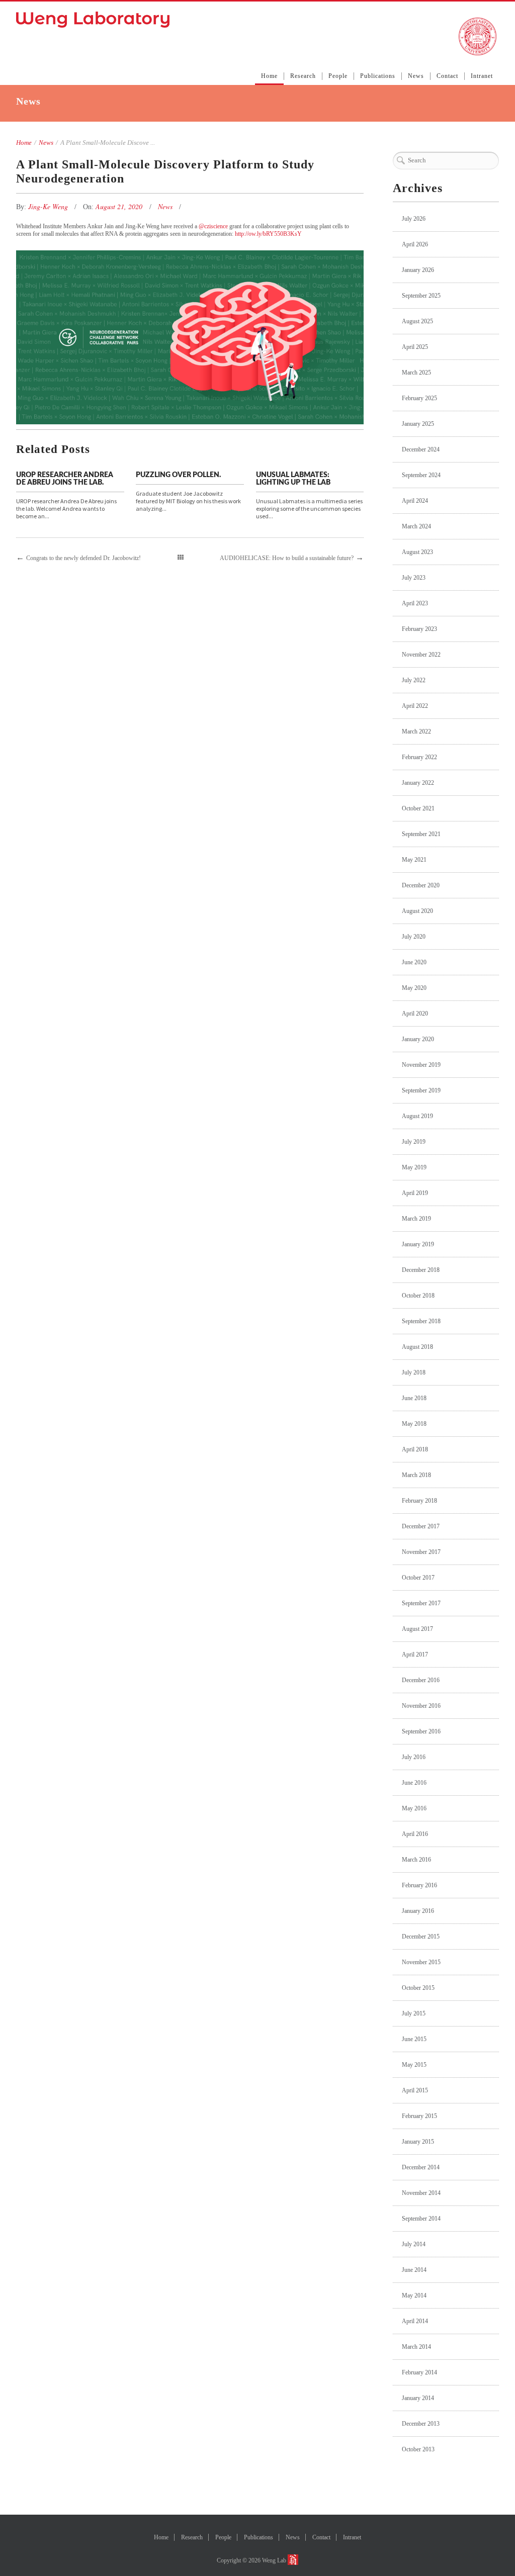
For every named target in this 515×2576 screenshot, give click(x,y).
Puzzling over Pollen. (178, 475)
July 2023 (414, 578)
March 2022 (416, 731)
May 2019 (414, 1167)
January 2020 (418, 1039)
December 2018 (421, 1270)
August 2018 (417, 1347)
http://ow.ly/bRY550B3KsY (268, 234)
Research (303, 76)
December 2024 (421, 449)
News (416, 76)
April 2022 (415, 706)
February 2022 (419, 757)
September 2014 (421, 2219)
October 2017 (418, 1578)
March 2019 (416, 1219)
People (338, 76)
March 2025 (416, 373)
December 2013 (421, 2424)
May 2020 (414, 988)
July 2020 (414, 937)
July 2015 (414, 2013)
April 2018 (415, 1449)
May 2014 (414, 2295)
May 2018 (414, 1424)
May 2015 (414, 2065)
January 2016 (418, 1911)
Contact (447, 76)
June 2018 (414, 1398)
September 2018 (421, 1321)
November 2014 (421, 2193)
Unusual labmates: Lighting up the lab (293, 479)
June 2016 (414, 1783)
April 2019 (415, 1193)
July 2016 (414, 1757)
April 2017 (415, 1654)
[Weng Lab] (93, 20)
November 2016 (421, 1706)
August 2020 (417, 911)
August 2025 (417, 321)
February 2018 (419, 1501)
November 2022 (421, 655)
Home (269, 76)
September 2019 (421, 1090)
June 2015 (414, 2039)
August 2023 (417, 552)
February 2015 (419, 2116)
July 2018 (414, 1372)
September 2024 (421, 475)
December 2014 (421, 2167)
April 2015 (415, 2090)
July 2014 (414, 2244)
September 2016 (421, 1731)
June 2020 (414, 962)
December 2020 (421, 885)
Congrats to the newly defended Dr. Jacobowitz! (83, 558)
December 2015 (421, 1937)
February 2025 (419, 398)
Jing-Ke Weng (49, 206)
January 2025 (418, 424)
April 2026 (415, 244)
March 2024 (416, 526)
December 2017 (421, 1526)
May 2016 (414, 1808)
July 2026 (414, 219)
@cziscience (213, 226)
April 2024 (415, 501)
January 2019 (418, 1244)
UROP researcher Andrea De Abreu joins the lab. (65, 479)
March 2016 (416, 1860)
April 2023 (415, 603)
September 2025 (421, 296)
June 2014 (414, 2270)
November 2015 (421, 1962)
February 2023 (419, 629)
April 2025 (415, 347)
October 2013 (418, 2449)
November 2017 (421, 1552)
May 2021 (414, 860)
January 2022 (418, 783)
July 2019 (414, 1142)
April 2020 (415, 1014)
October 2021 (418, 808)
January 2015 (418, 2142)
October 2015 (418, 1988)
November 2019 (421, 1065)
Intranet (482, 76)
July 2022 (414, 680)
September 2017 (421, 1603)
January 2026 (418, 270)
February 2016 (419, 1885)
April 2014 (415, 2321)
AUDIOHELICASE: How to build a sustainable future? (287, 558)
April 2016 (415, 1834)
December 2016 (421, 1680)
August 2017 (417, 1629)
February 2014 (419, 2372)
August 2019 (417, 1116)
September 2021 (421, 834)
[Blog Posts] (181, 558)
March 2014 (416, 2347)
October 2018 (418, 1296)
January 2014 (418, 2398)
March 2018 (416, 1475)
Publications (378, 76)
